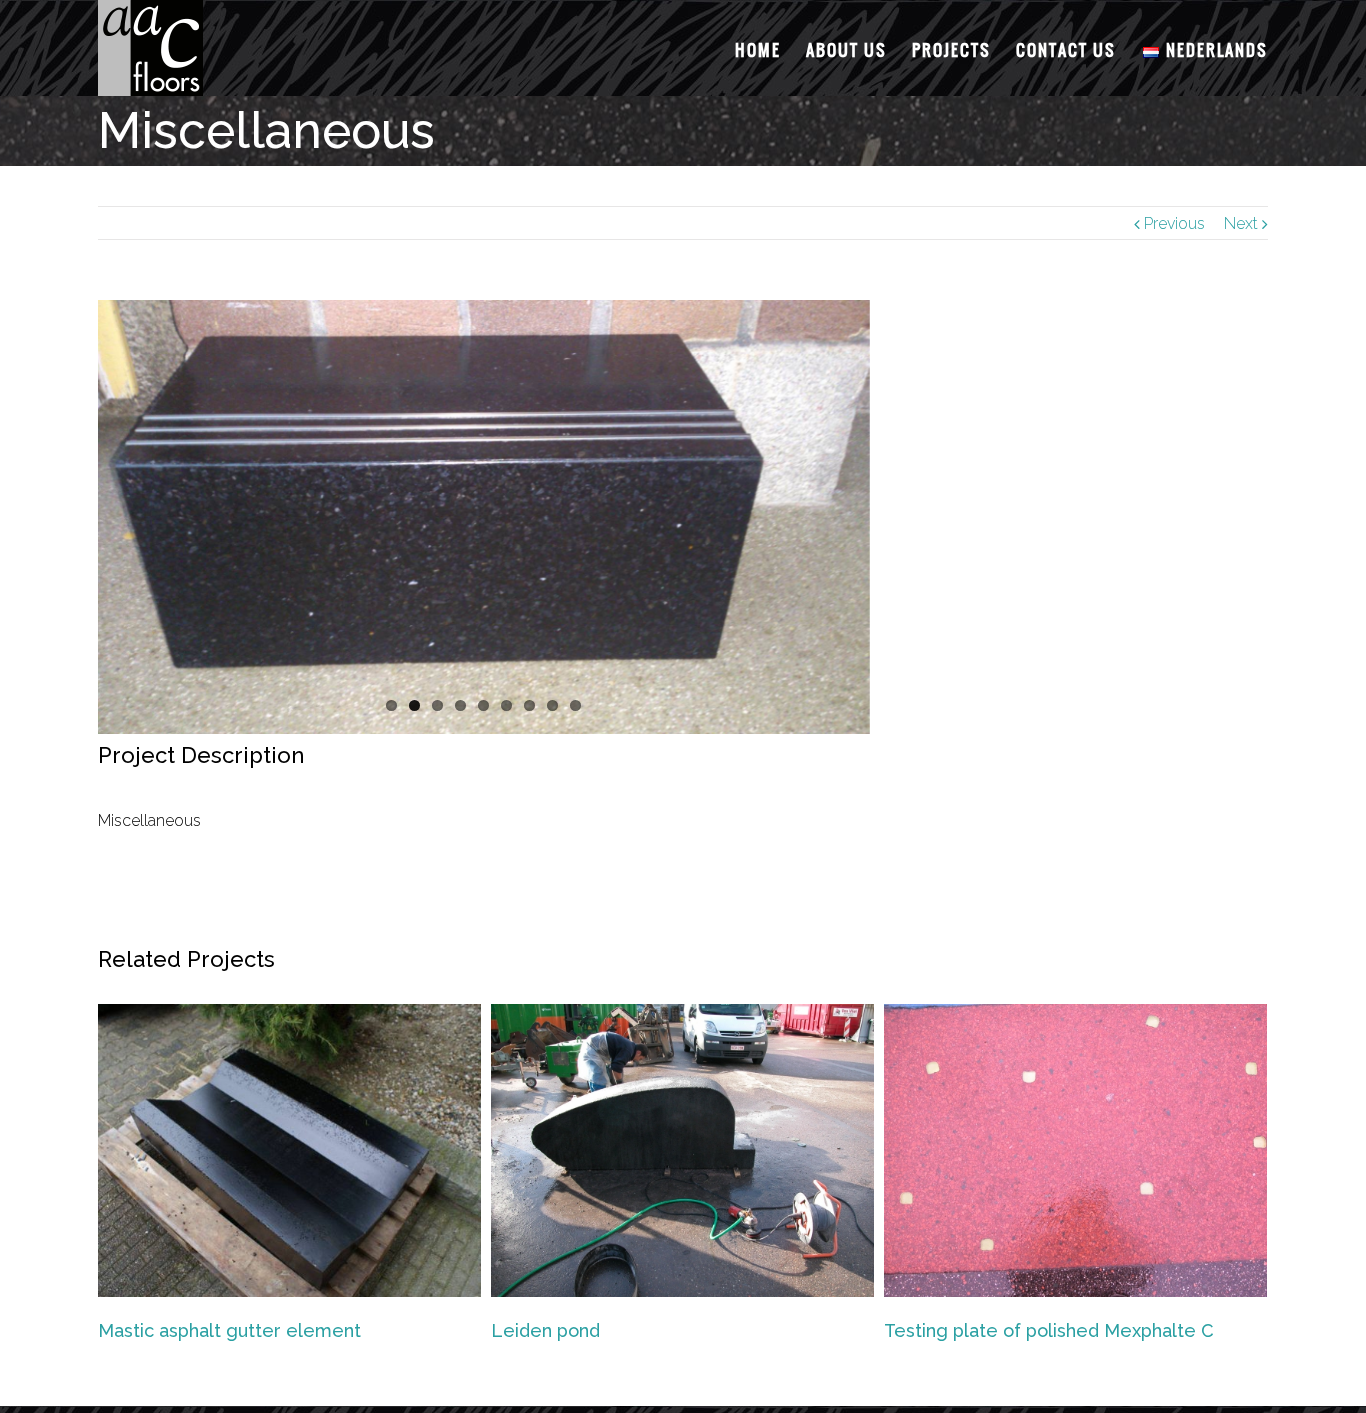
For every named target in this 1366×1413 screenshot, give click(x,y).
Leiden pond (545, 1330)
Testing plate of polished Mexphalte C (1049, 1330)
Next (1241, 223)
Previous (1174, 223)
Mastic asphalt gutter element (229, 1330)
